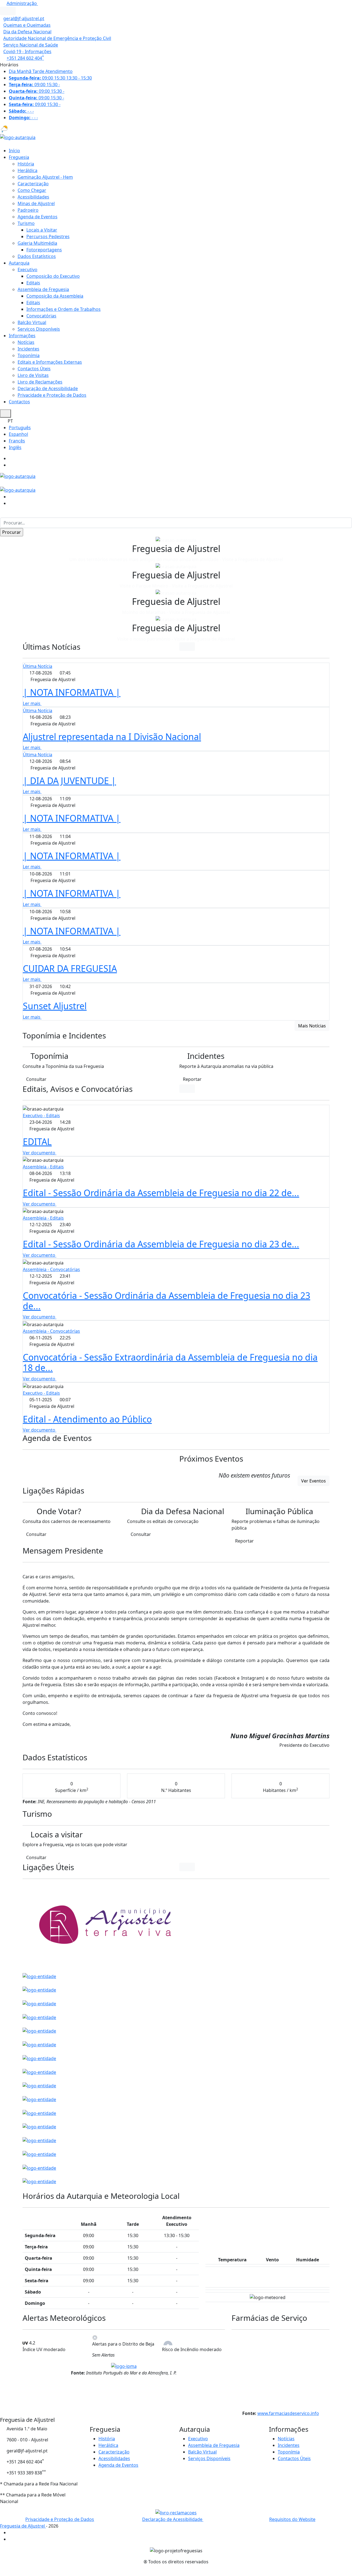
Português (20, 428)
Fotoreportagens (44, 250)
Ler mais (32, 703)
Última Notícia (38, 666)
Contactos (19, 402)
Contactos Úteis (34, 369)
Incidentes (28, 349)
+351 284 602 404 (25, 58)
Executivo (28, 270)
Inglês (15, 447)
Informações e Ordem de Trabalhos (64, 309)
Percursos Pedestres (48, 236)
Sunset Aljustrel (55, 1006)
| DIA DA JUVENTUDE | (69, 781)
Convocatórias (41, 316)
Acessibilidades (33, 197)
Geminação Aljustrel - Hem (45, 177)
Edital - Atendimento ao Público (87, 1419)
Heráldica (28, 170)
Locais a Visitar (42, 230)
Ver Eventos (313, 1481)
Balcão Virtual (32, 322)
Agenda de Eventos (38, 217)
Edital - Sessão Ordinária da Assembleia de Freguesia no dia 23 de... (161, 1244)
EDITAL (37, 1142)
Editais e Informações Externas (50, 362)
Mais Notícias (312, 1026)
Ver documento (40, 1153)
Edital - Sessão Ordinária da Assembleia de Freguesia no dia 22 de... (161, 1193)
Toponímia (29, 355)
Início (14, 151)
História (26, 164)
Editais (33, 283)
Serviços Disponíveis (39, 329)
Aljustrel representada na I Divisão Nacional (112, 737)
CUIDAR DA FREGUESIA (70, 968)
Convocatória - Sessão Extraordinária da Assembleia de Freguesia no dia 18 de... (170, 1362)
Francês (17, 441)
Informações (22, 336)
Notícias (26, 342)
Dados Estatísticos (37, 256)
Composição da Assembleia (55, 296)
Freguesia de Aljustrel (23, 2526)
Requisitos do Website (292, 2519)
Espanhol (18, 434)
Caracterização (33, 184)
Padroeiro (28, 210)
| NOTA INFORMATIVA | (72, 692)
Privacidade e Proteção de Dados (52, 395)
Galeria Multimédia (37, 243)
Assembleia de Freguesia (43, 289)
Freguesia (19, 157)
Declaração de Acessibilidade (48, 388)
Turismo (26, 223)
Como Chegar (32, 190)
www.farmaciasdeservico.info (288, 2413)
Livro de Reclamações (40, 382)
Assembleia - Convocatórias (51, 1269)
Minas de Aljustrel (36, 203)
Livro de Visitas (33, 375)
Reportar (192, 1079)
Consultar (36, 1079)
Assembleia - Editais (43, 1167)
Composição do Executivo (53, 276)
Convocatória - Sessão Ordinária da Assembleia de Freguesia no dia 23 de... (167, 1301)
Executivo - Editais (41, 1116)
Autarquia (19, 263)
